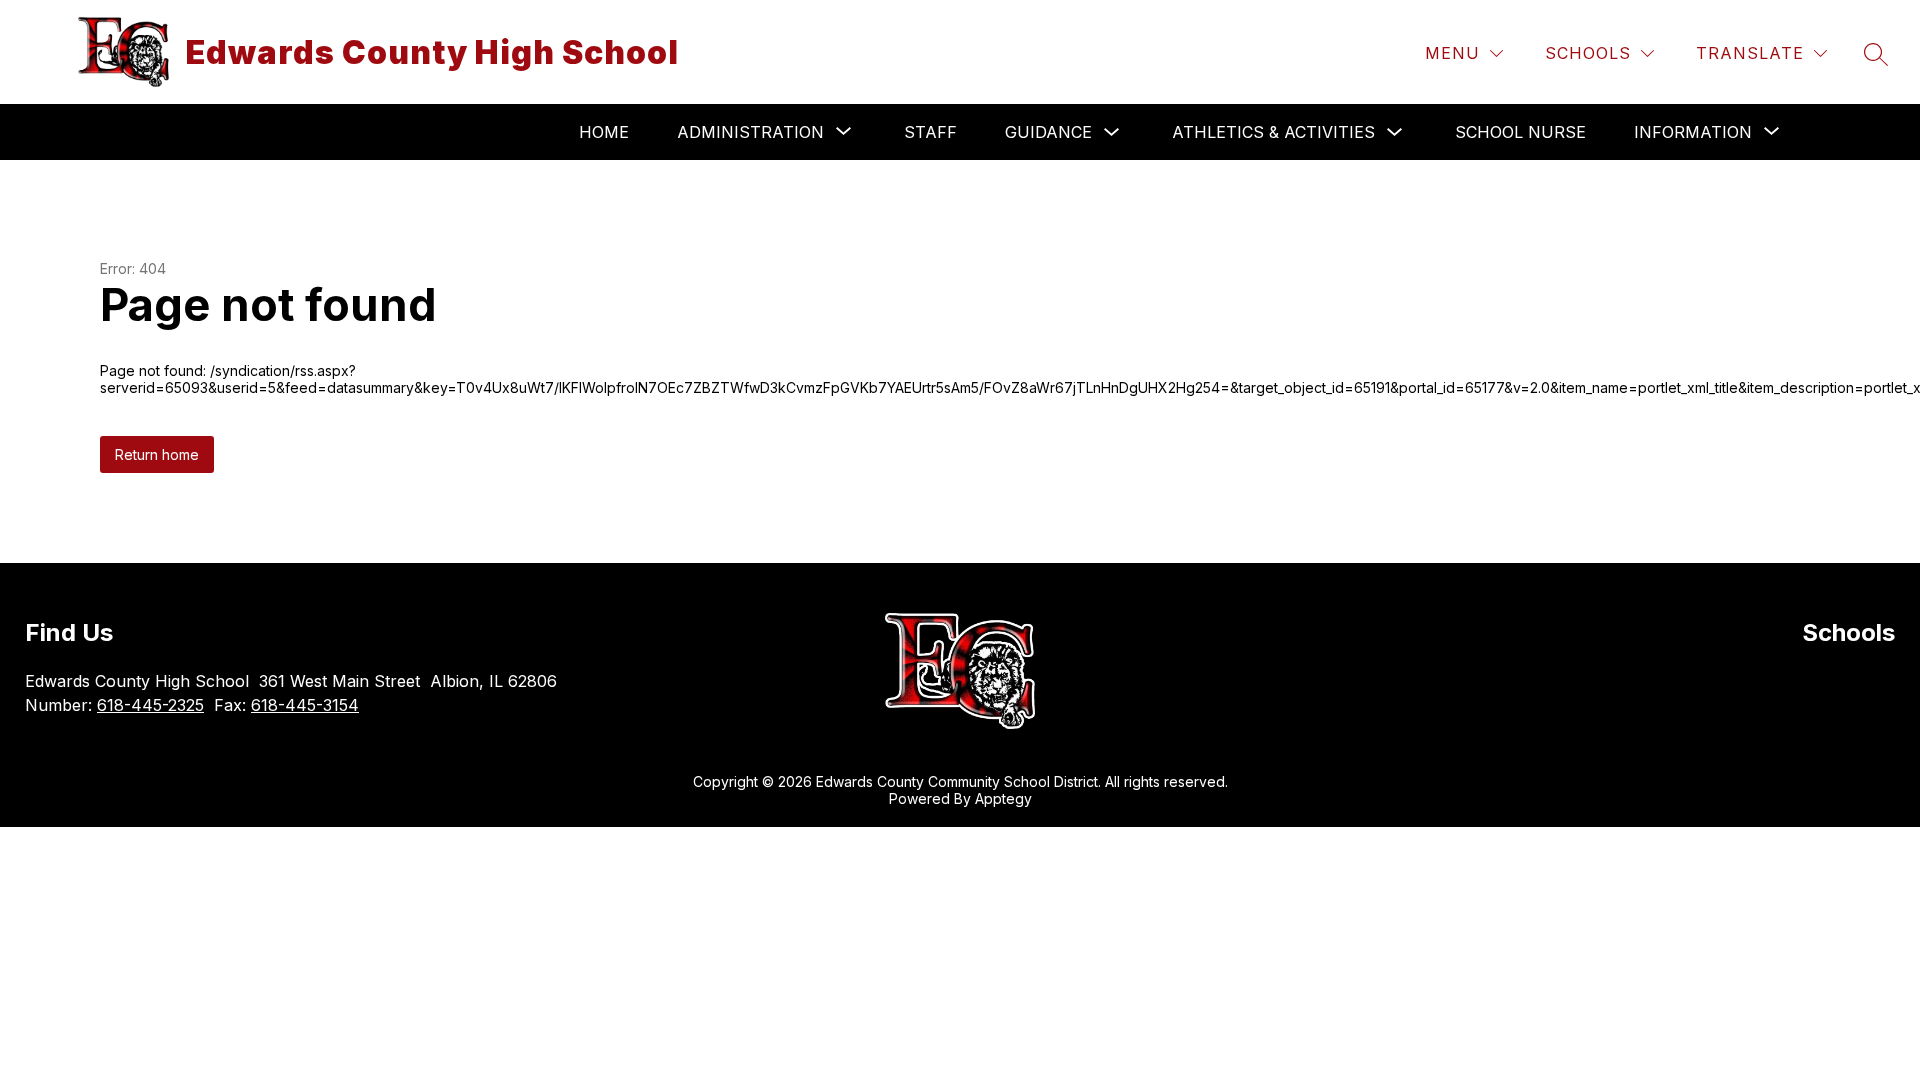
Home (604, 132)
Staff (930, 132)
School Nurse (1520, 132)
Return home (157, 454)
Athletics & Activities (1273, 132)
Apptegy (1003, 798)
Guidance (1048, 132)
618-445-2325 (150, 705)
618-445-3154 (305, 705)
